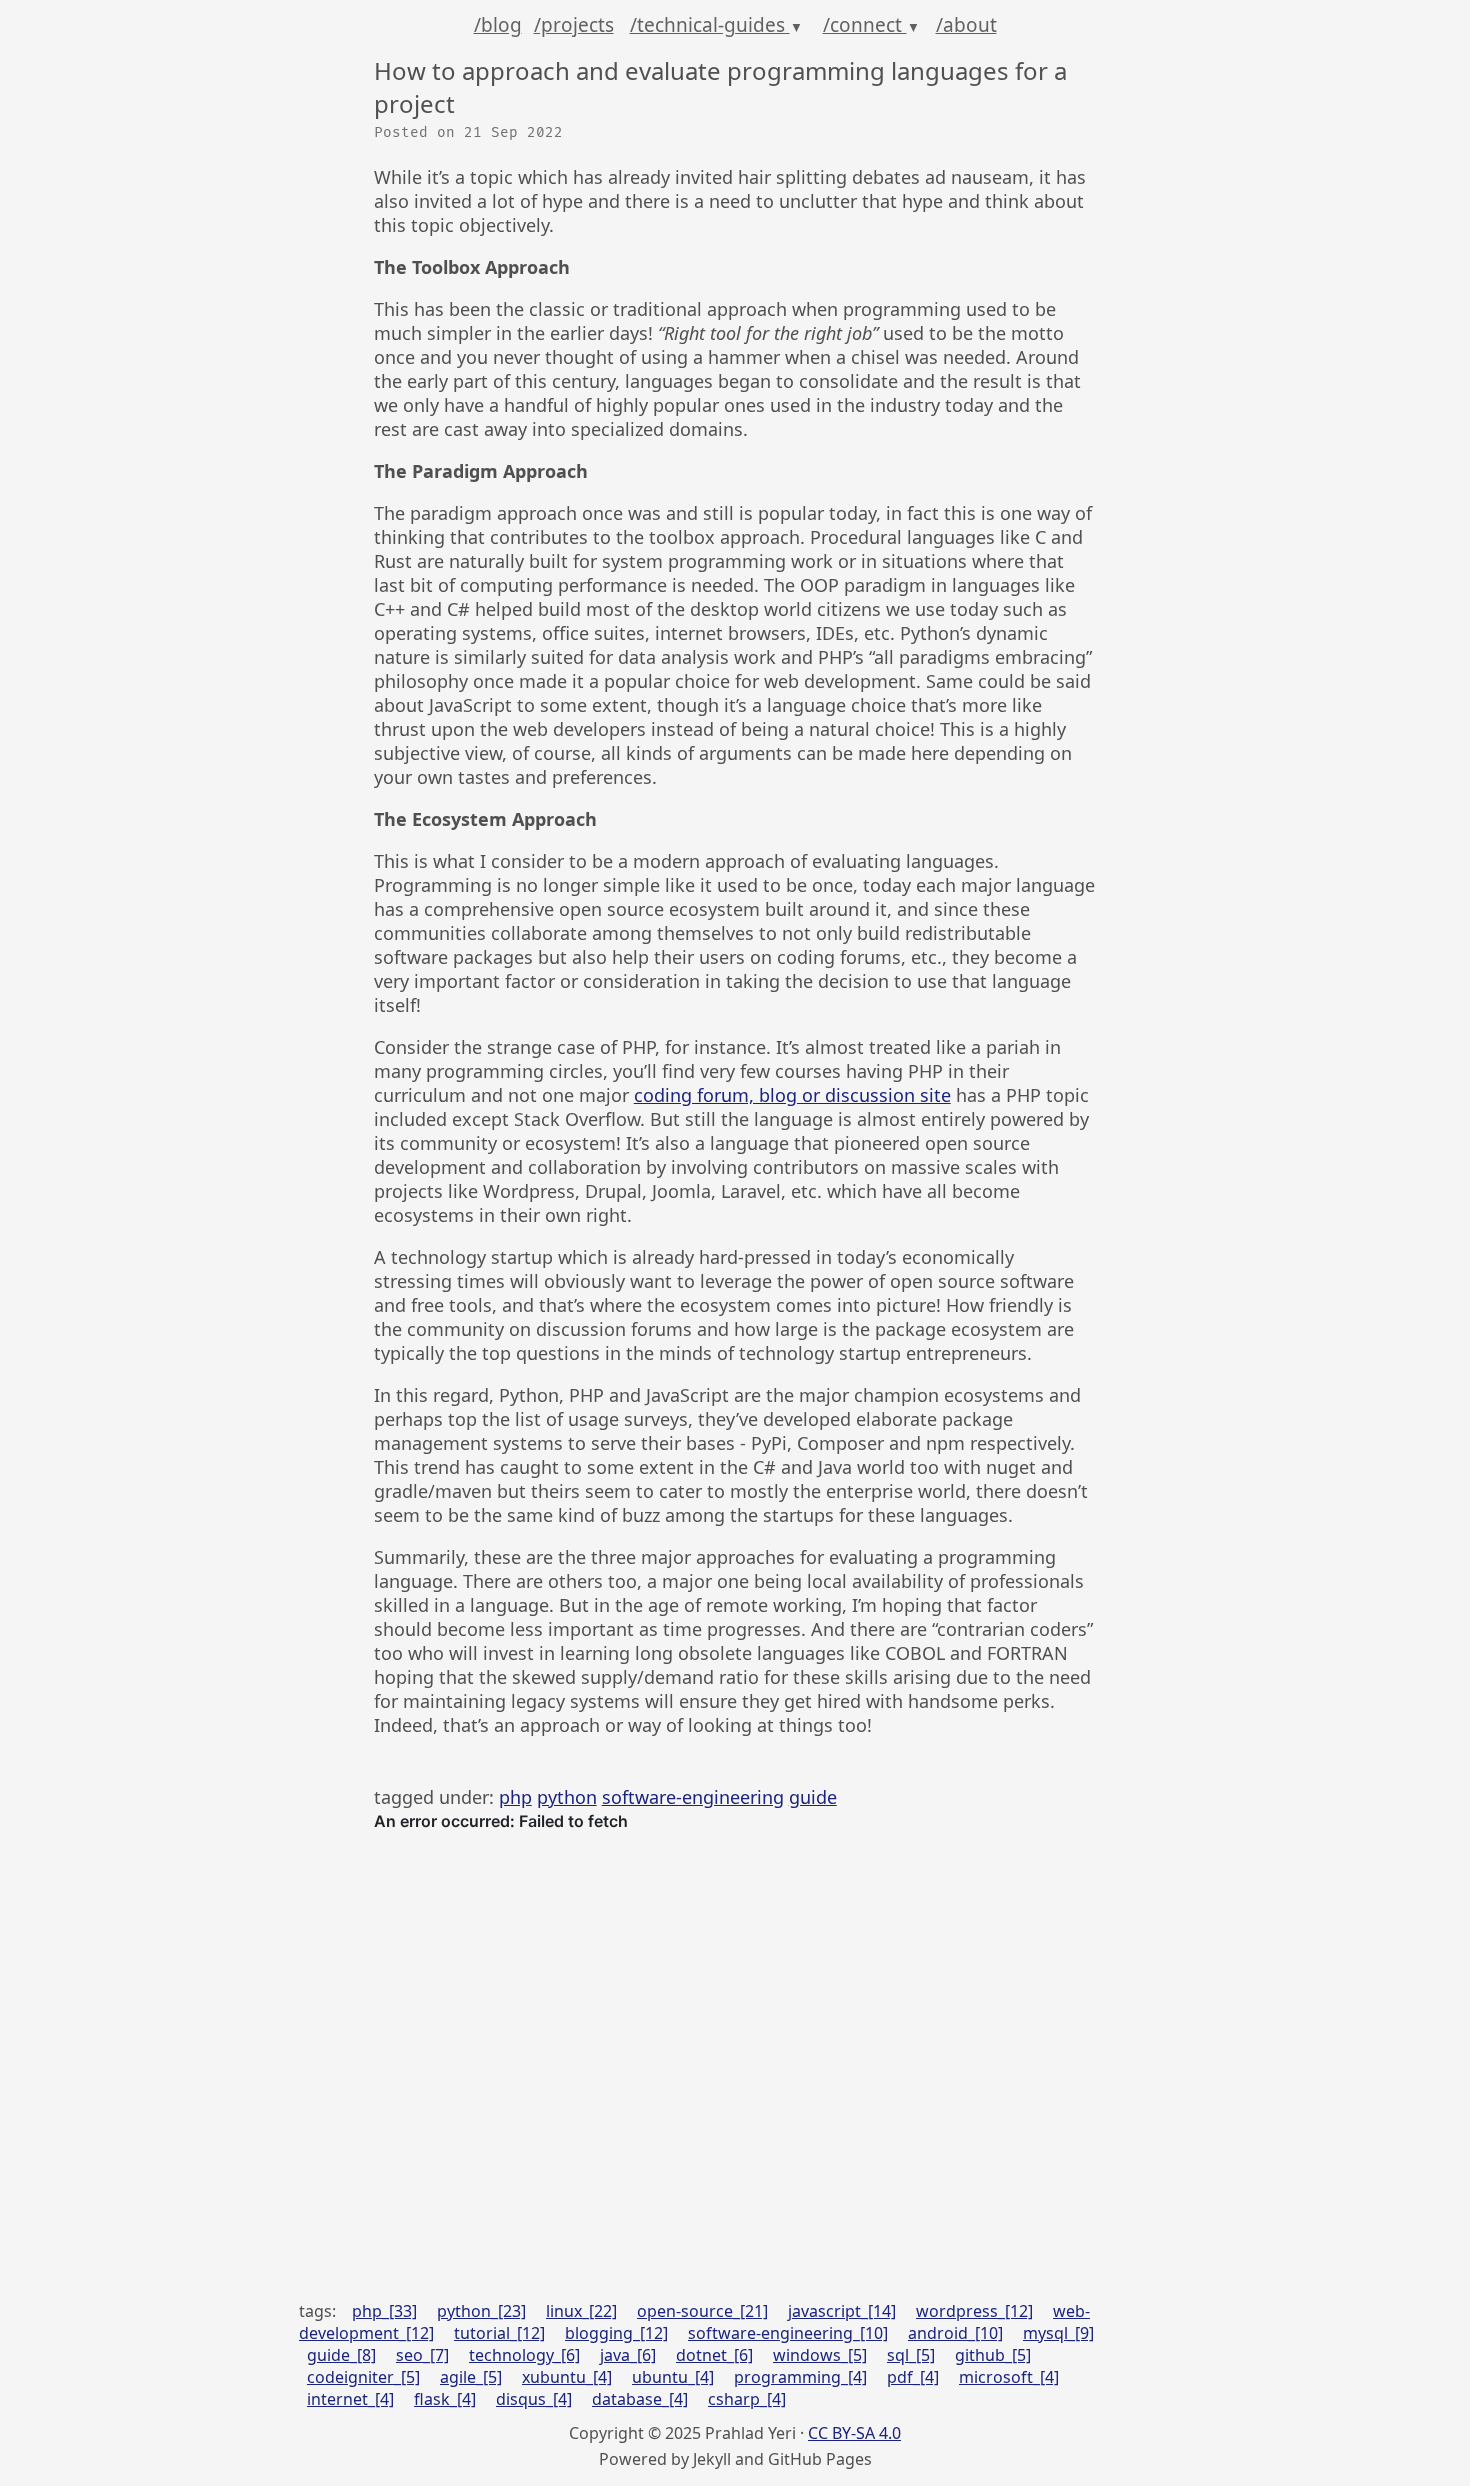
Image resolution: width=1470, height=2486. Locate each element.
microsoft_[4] (1009, 2377)
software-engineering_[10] (788, 2333)
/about (966, 25)
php (515, 1797)
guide (813, 1797)
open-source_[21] (702, 2311)
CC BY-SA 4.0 (854, 2433)
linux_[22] (581, 2311)
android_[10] (955, 2333)
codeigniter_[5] (363, 2377)
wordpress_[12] (974, 2311)
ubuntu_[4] (673, 2377)
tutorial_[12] (499, 2333)
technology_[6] (524, 2355)
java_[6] (628, 2355)
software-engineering (693, 1797)
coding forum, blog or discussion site (792, 1095)
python (567, 1797)
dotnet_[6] (714, 2355)
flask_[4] (445, 2399)
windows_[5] (820, 2355)
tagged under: (436, 1797)
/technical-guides (716, 25)
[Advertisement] (735, 2104)
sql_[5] (911, 2355)
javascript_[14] (842, 2311)
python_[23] (481, 2311)
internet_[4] (350, 2399)
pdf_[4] (913, 2377)
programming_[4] (800, 2377)
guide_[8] (341, 2355)
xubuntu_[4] (567, 2377)
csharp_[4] (747, 2399)
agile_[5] (471, 2377)
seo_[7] (422, 2355)
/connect (871, 25)
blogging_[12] (616, 2333)
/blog (498, 25)
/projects (574, 25)
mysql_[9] (1058, 2333)
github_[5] (993, 2355)
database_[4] (640, 2399)
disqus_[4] (534, 2399)
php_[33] (384, 2311)
